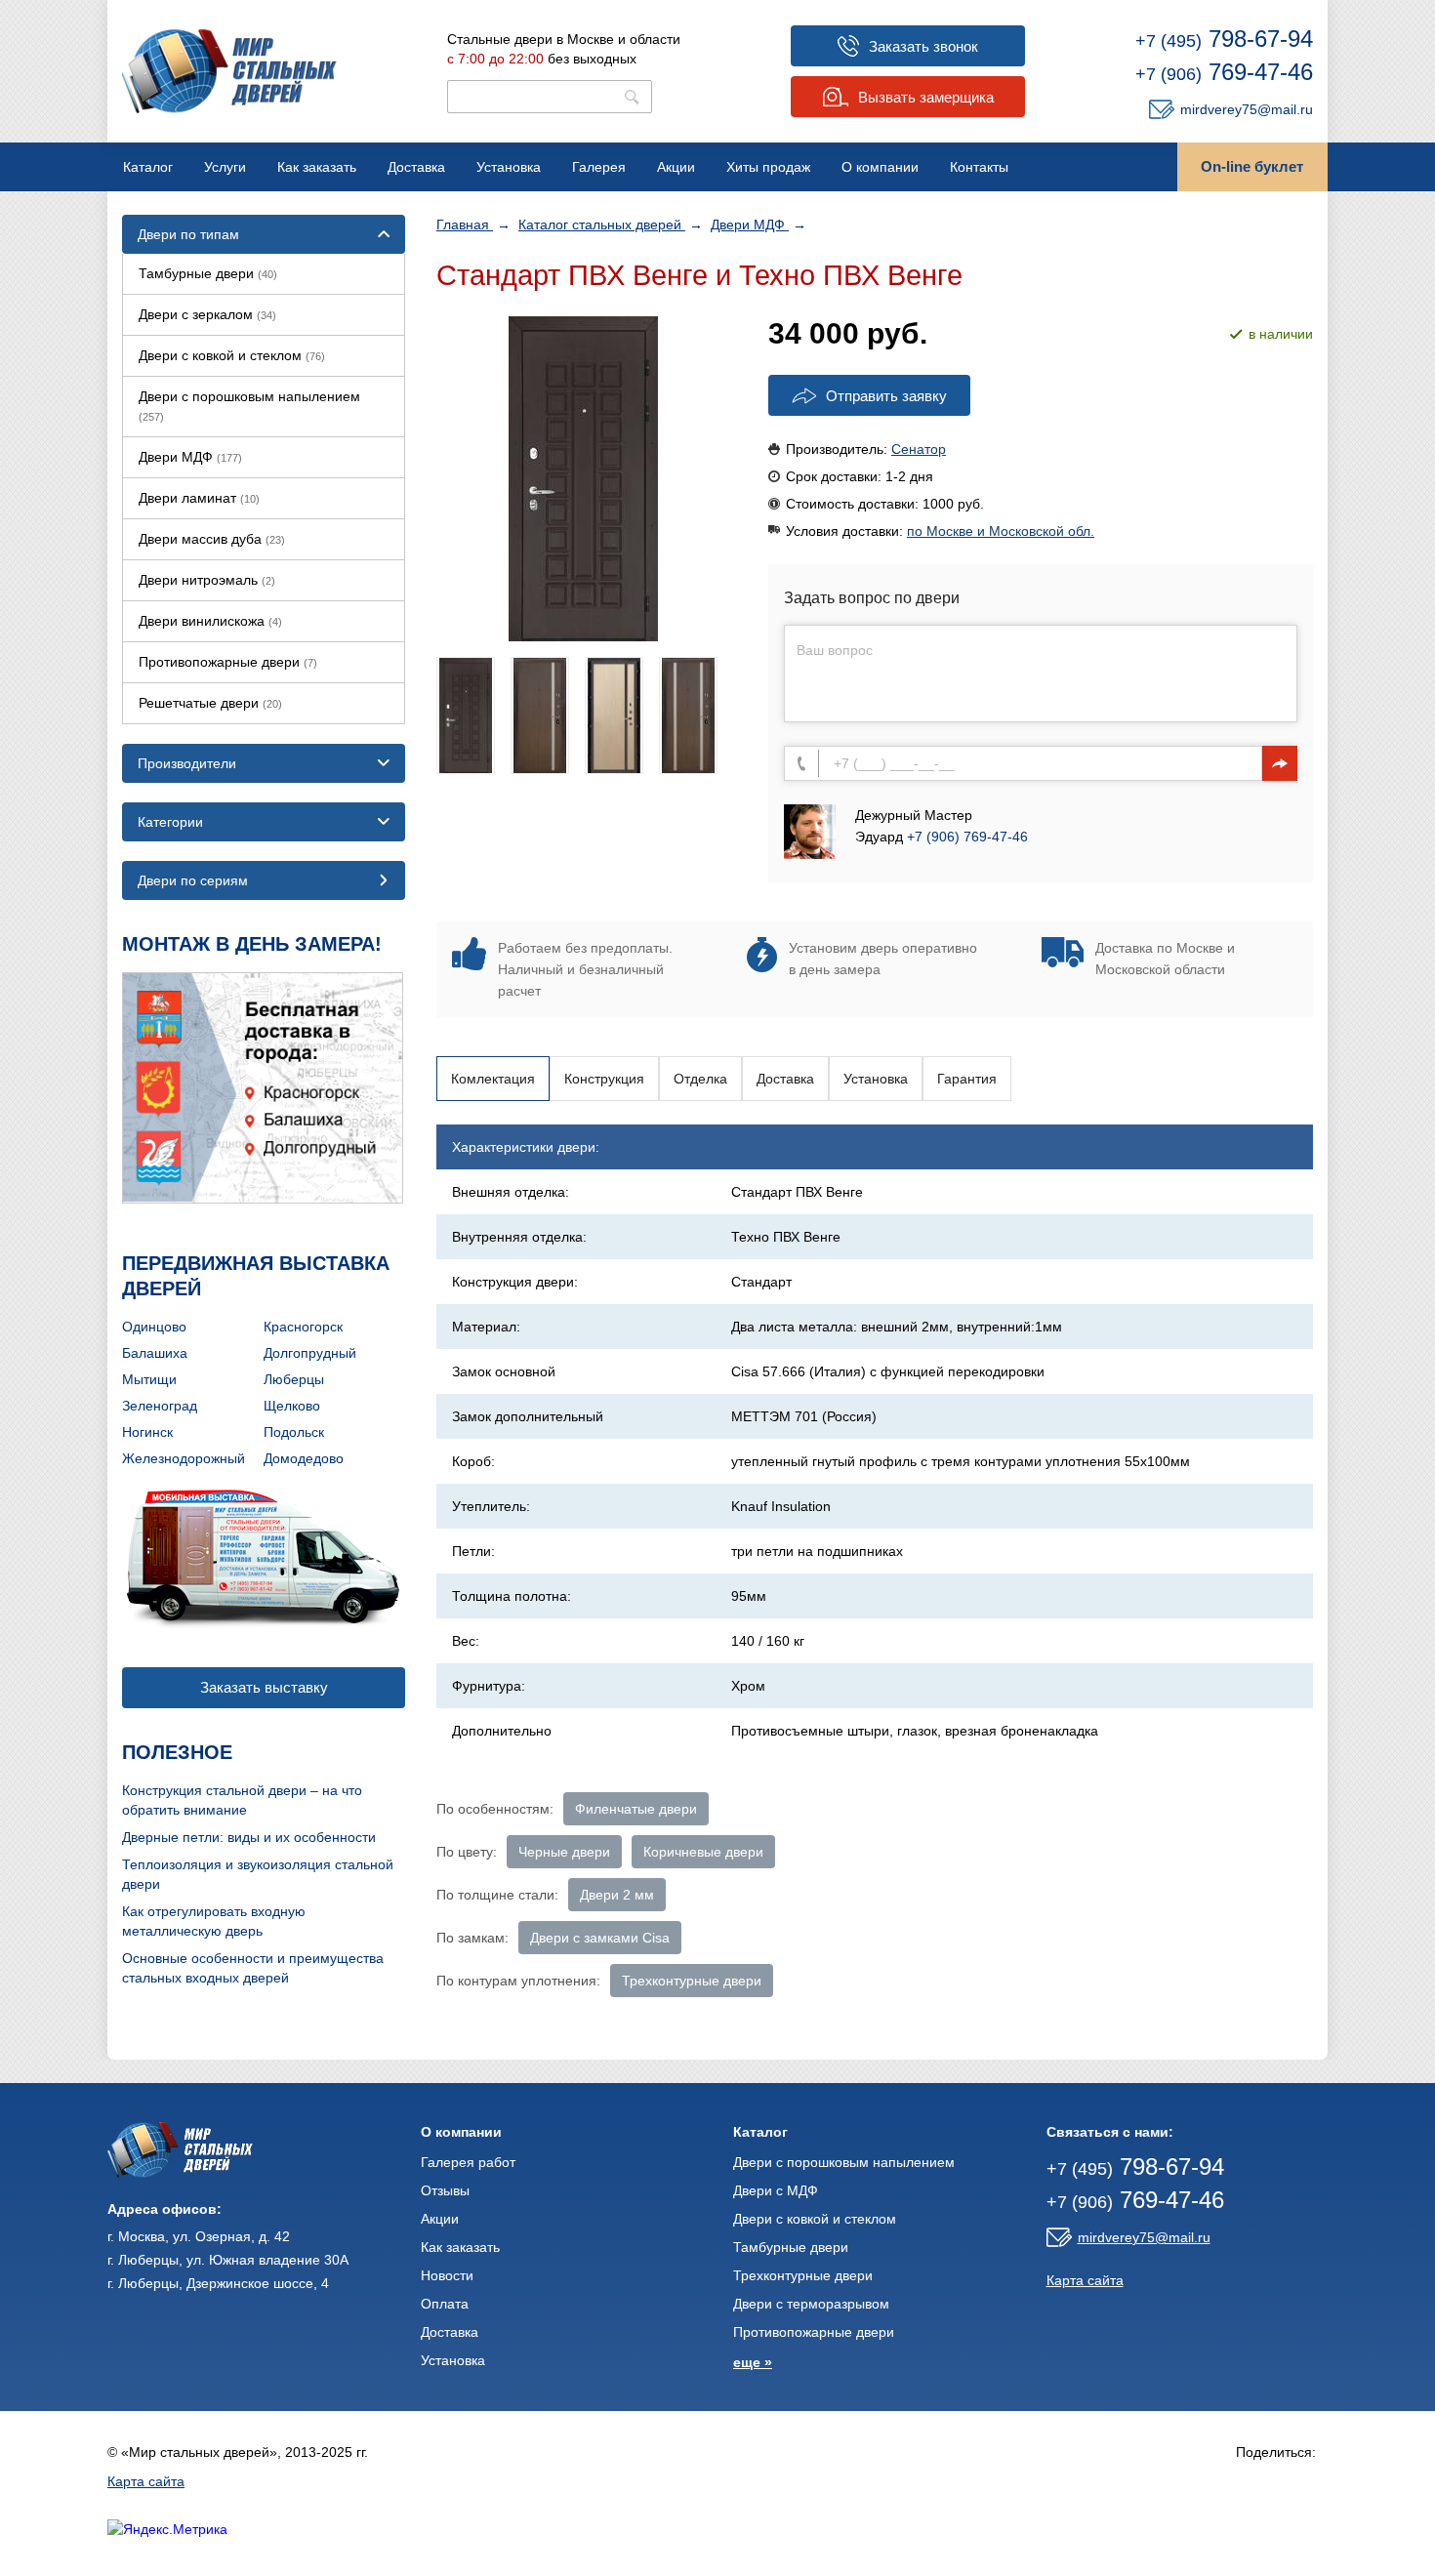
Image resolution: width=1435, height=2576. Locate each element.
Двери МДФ (750, 225)
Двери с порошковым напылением (249, 406)
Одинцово (154, 1327)
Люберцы (294, 1379)
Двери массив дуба (212, 539)
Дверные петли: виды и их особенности (249, 1837)
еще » (753, 2362)
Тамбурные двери (208, 273)
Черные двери (564, 1852)
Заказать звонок (923, 46)
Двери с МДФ (776, 2190)
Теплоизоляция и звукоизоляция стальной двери (258, 1874)
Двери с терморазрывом (811, 2304)
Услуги (225, 167)
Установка (509, 167)
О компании (880, 167)
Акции (676, 167)
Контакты (979, 167)
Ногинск (147, 1432)
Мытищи (149, 1379)
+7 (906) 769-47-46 (967, 837)
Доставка (416, 167)
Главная (465, 225)
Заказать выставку (264, 1687)
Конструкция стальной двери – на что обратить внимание (242, 1800)
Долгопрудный (310, 1353)
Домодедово (304, 1458)
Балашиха (155, 1353)
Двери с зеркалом (207, 314)
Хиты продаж (768, 167)
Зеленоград (160, 1406)
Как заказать (317, 167)
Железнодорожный (184, 1458)
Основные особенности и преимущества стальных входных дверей (253, 1968)
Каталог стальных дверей (602, 225)
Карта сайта (1085, 2280)
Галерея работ (468, 2162)
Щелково (292, 1406)
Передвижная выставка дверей (256, 1276)
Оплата (445, 2304)
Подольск (294, 1432)
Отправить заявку (886, 396)
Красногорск (303, 1327)
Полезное (177, 1752)
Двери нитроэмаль (207, 580)
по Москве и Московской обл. (1001, 531)
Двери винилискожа (210, 621)
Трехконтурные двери (692, 1981)
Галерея (599, 167)
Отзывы (445, 2190)
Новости (447, 2275)
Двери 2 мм (617, 1895)
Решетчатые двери (210, 703)
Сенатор (919, 449)
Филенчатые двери (636, 1809)
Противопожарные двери (228, 662)
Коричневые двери (703, 1852)
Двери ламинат (199, 498)
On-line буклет (1252, 166)
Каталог (148, 167)
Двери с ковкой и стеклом (232, 355)
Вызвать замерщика (926, 97)
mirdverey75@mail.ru (1247, 109)
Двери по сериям (193, 880)
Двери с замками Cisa (600, 1938)
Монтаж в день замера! (252, 944)
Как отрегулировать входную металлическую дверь (214, 1921)
